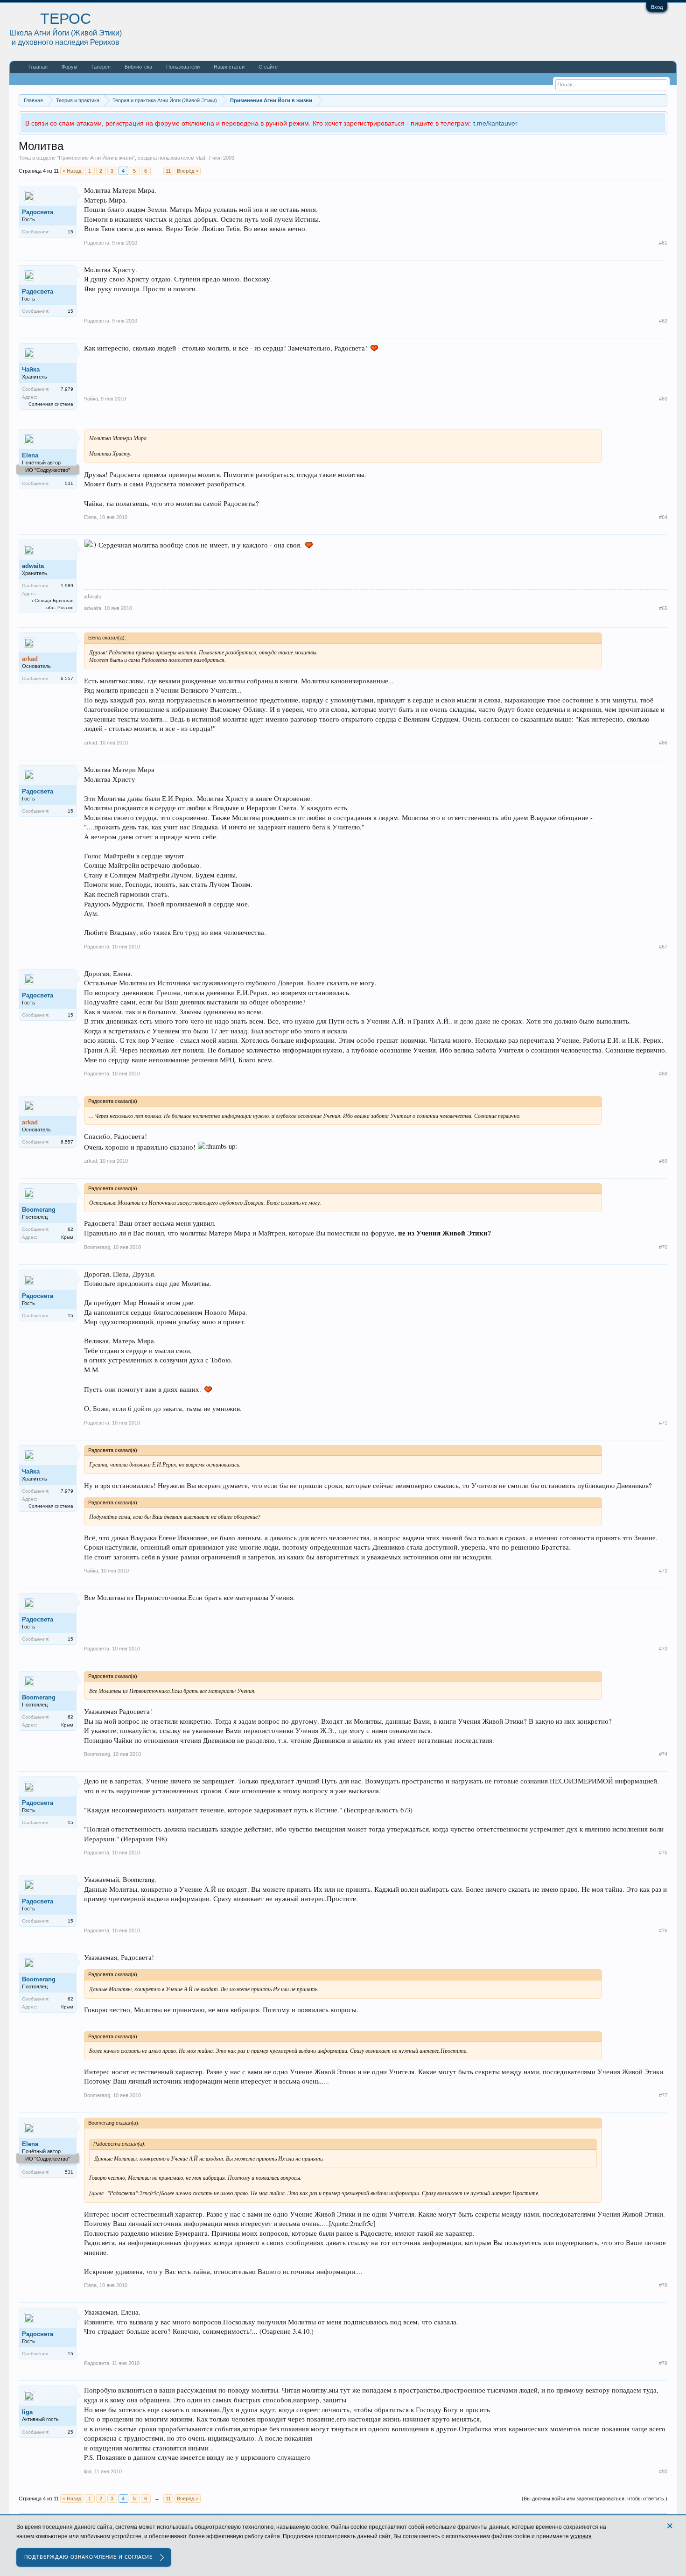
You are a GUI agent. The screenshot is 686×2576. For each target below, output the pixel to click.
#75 (663, 1853)
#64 (663, 517)
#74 (663, 1754)
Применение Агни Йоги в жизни (96, 158)
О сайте (268, 67)
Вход (657, 7)
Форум (70, 67)
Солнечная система (51, 404)
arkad (91, 743)
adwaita (33, 566)
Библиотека (138, 67)
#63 (663, 399)
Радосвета (38, 212)
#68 (663, 1074)
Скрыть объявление (660, 122)
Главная (38, 67)
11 (168, 171)
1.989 (67, 586)
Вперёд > (188, 171)
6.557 (67, 678)
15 (70, 232)
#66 (663, 743)
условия (581, 2536)
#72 (663, 1571)
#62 (663, 321)
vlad (201, 158)
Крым (67, 1237)
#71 (663, 1423)
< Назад (72, 171)
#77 (663, 2095)
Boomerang (39, 1210)
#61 (663, 243)
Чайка (31, 369)
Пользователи (183, 67)
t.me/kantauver (495, 123)
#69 (663, 1161)
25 (70, 2432)
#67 (663, 947)
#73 (663, 1649)
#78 (663, 2285)
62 (70, 1229)
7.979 (67, 389)
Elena (30, 455)
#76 (663, 1930)
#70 (663, 1247)
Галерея (101, 67)
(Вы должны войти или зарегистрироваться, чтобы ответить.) (595, 2499)
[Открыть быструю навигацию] (661, 100)
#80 (663, 2471)
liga (27, 2412)
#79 (663, 2363)
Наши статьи (229, 67)
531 (69, 483)
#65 (663, 608)
